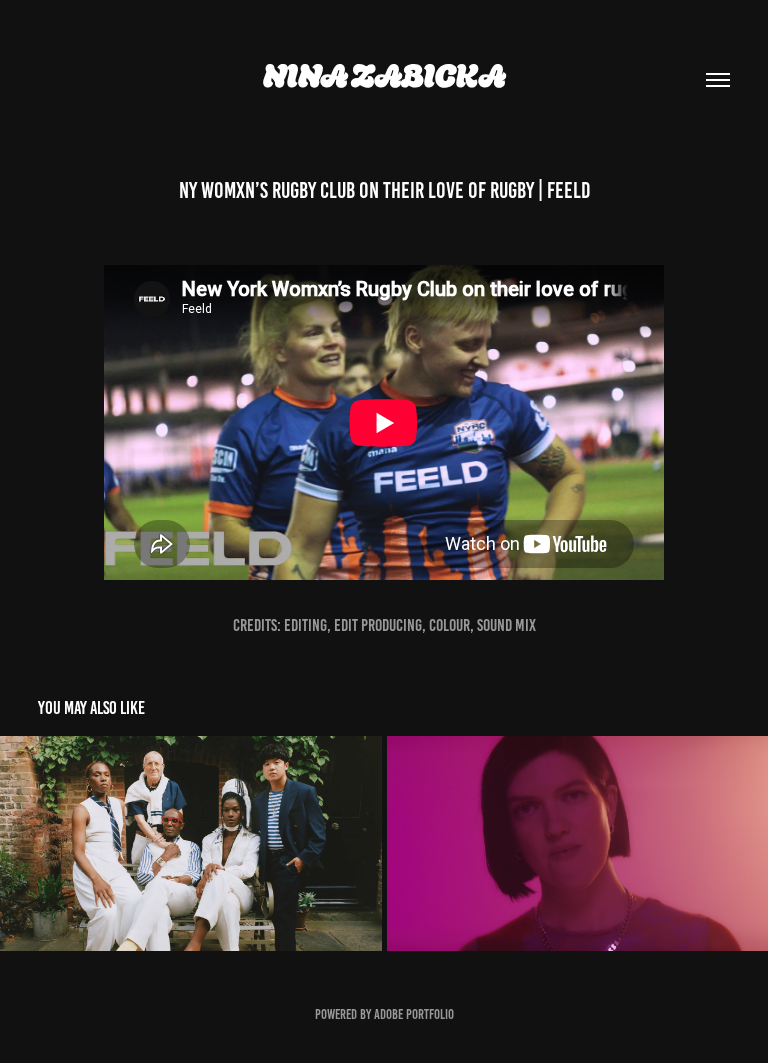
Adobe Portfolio (414, 1014)
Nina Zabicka (384, 76)
